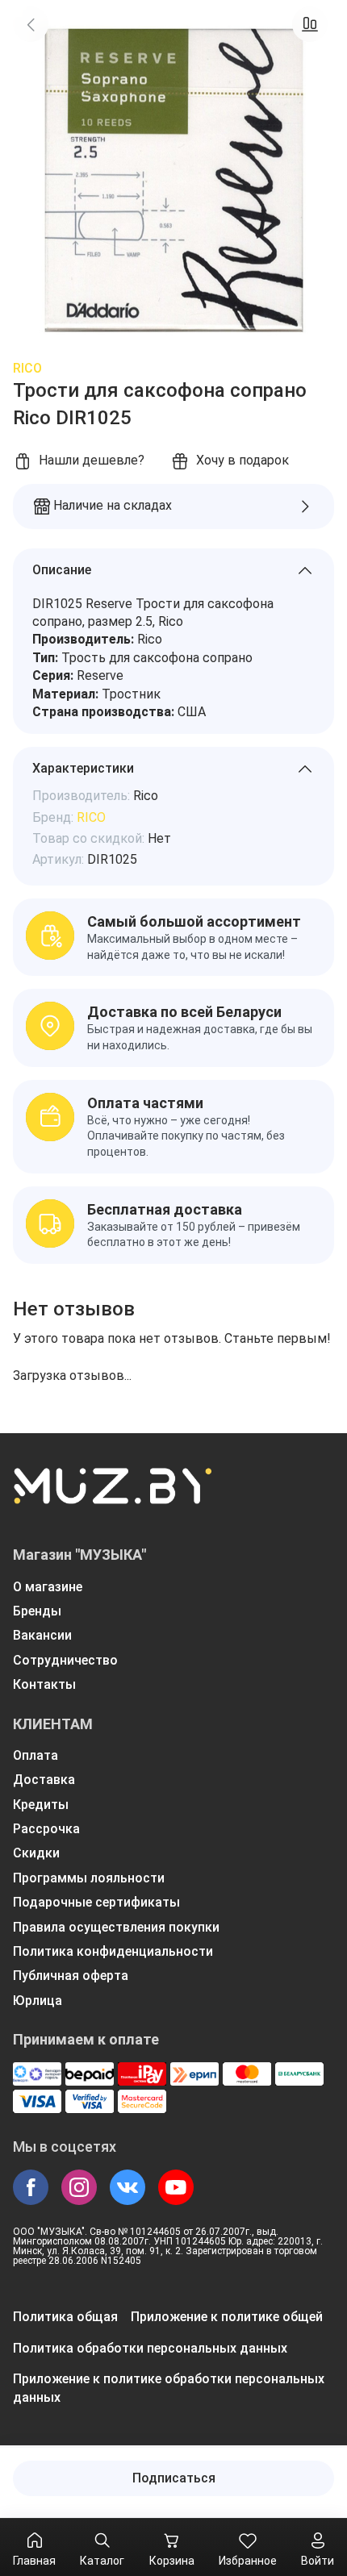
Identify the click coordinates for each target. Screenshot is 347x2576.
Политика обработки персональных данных (150, 2348)
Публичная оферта (71, 1976)
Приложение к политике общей (227, 2317)
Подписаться (174, 2478)
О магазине (48, 1587)
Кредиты (41, 1805)
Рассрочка (46, 1829)
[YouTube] (176, 2187)
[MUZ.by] (112, 1496)
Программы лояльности (89, 1878)
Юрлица (38, 2001)
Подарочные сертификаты (96, 1902)
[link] (31, 24)
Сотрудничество (65, 1660)
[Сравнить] (310, 24)
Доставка (44, 1780)
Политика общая (65, 2317)
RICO (27, 368)
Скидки (36, 1853)
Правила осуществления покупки (116, 1927)
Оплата (36, 1755)
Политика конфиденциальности (113, 1951)
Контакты (44, 1684)
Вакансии (42, 1635)
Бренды (37, 1611)
